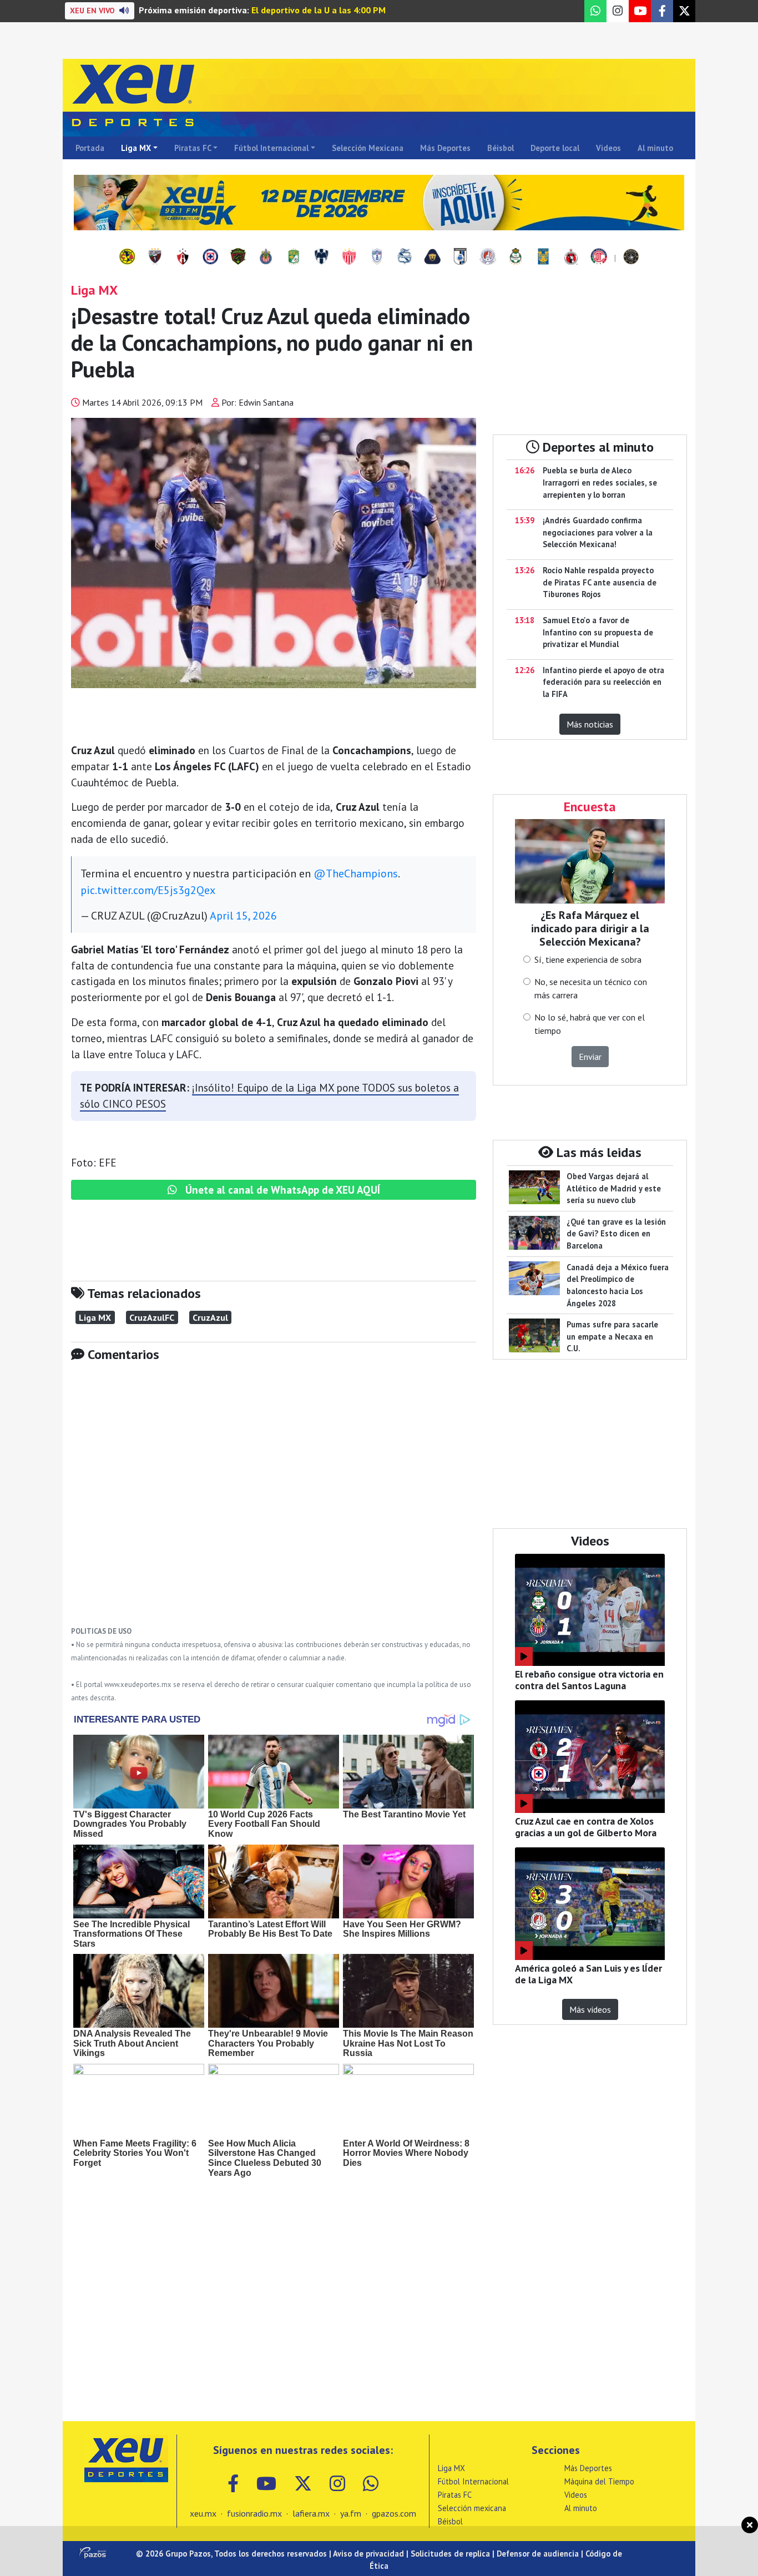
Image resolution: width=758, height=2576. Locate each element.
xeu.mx (203, 2513)
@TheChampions (356, 873)
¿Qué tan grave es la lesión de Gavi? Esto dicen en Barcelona (616, 1234)
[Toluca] (599, 257)
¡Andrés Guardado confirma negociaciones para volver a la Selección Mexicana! (598, 532)
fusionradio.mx (254, 2513)
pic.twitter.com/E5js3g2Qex (148, 890)
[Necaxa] (349, 257)
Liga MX (136, 148)
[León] (294, 257)
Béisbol (501, 148)
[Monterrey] (321, 257)
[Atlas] (183, 257)
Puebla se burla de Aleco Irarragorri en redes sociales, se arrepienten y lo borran (600, 482)
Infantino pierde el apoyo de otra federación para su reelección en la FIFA (603, 682)
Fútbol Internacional (271, 148)
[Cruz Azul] (210, 257)
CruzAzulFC (152, 1317)
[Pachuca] (377, 257)
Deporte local (555, 148)
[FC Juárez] (238, 257)
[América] (127, 257)
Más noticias (590, 724)
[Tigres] (543, 257)
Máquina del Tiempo (599, 2481)
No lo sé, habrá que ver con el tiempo (590, 1024)
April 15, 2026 (243, 916)
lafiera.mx (311, 2513)
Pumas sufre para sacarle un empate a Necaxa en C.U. (612, 1336)
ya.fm (351, 2513)
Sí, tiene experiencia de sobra (588, 959)
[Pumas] (432, 257)
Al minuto (655, 148)
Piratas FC (193, 148)
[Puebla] (405, 257)
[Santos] (516, 257)
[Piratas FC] (631, 257)
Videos (608, 148)
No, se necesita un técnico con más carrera (591, 988)
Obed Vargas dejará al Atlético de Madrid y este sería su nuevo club (614, 1188)
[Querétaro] (460, 257)
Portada (90, 148)
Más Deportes (445, 148)
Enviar (590, 1057)
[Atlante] (155, 257)
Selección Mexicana (368, 148)
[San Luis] (488, 257)
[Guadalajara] (266, 257)
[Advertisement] (274, 1502)
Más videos (590, 2009)
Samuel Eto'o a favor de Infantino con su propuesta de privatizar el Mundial (598, 632)
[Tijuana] (571, 257)
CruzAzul (210, 1317)
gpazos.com (394, 2513)
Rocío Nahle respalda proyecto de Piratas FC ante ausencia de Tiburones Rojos (600, 582)
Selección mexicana (472, 2508)
